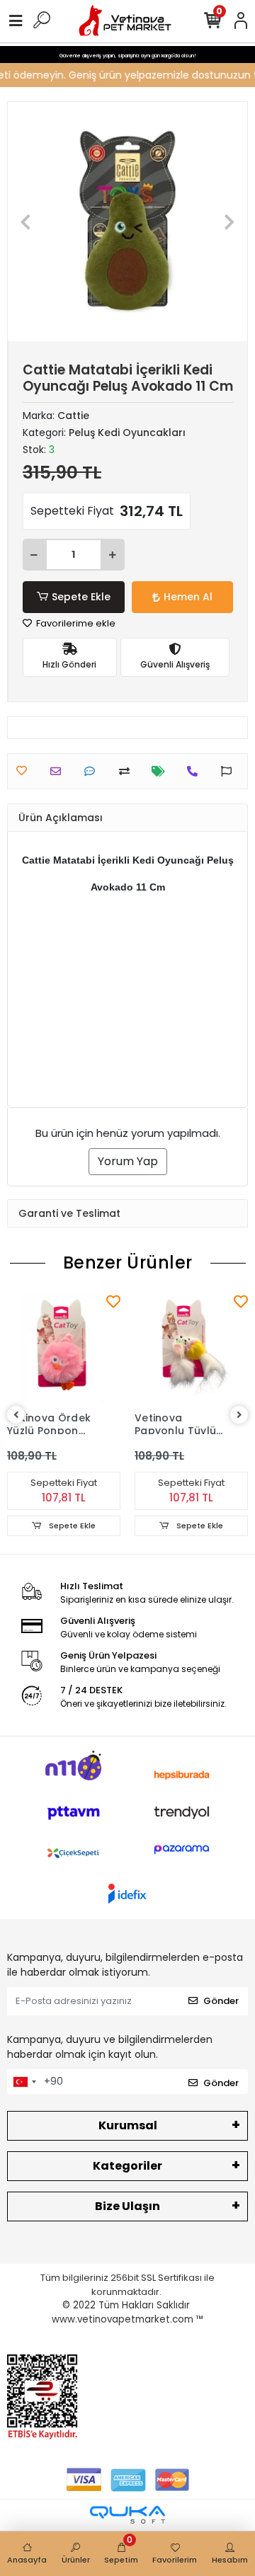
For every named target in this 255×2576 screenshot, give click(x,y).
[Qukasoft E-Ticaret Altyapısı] (127, 2515)
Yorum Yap (128, 1161)
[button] (26, 222)
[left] (16, 1415)
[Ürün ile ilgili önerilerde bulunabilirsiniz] (230, 771)
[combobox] (24, 2082)
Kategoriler (127, 2166)
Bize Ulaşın (127, 2206)
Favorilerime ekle (75, 623)
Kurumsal (128, 2125)
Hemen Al (188, 597)
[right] (239, 1415)
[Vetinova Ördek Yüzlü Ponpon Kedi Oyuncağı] (64, 1348)
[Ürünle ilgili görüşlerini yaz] (93, 771)
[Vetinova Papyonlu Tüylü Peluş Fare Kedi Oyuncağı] (191, 1348)
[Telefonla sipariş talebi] (196, 771)
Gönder (221, 2001)
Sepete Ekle (81, 597)
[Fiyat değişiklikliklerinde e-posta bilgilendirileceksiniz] (162, 771)
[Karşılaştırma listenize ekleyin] (128, 771)
